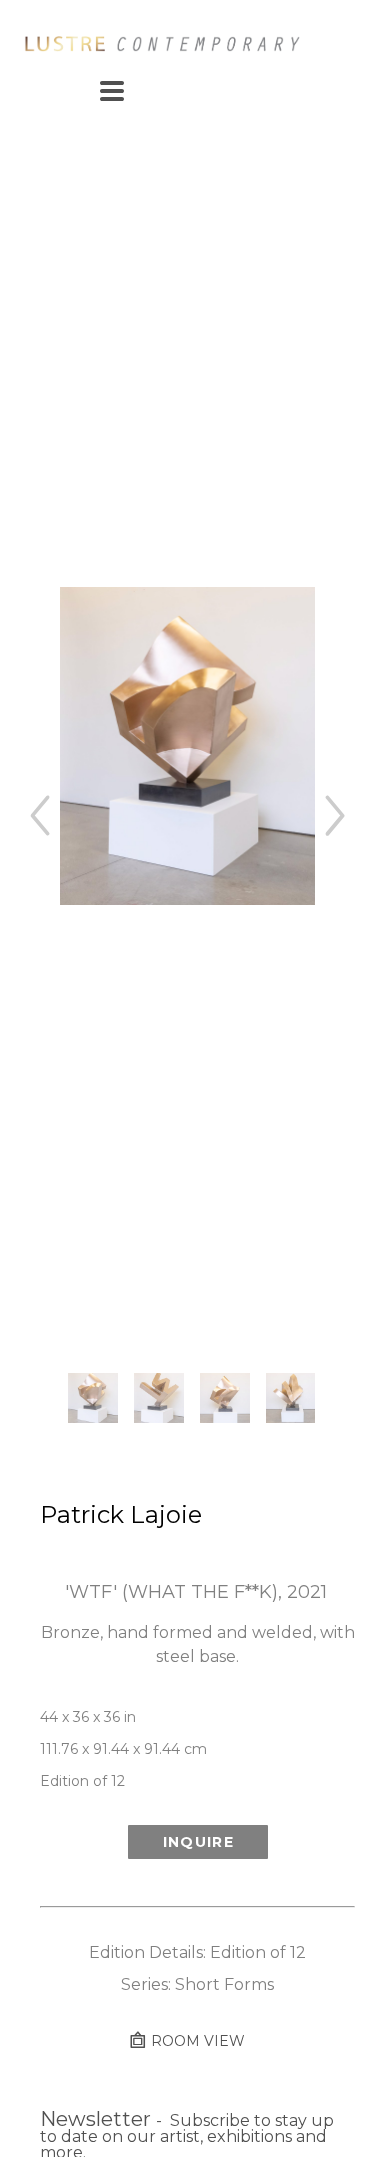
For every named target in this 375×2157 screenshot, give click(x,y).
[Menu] (112, 91)
